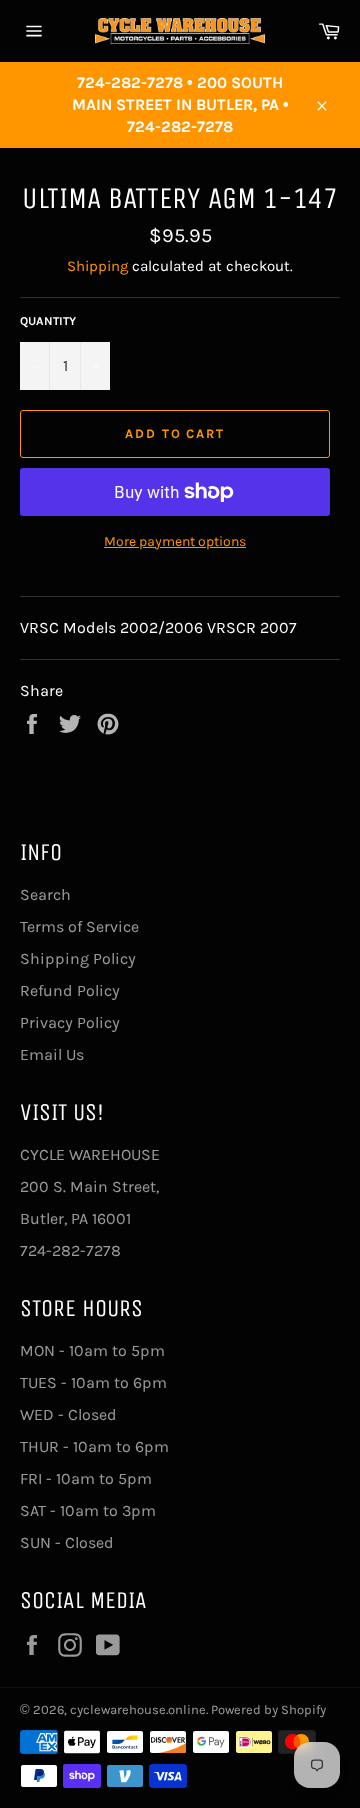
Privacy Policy (70, 1022)
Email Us (52, 1054)
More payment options (175, 541)
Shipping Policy (78, 958)
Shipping (97, 266)
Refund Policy (70, 990)
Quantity (48, 321)
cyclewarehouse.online (138, 1709)
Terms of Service (79, 926)
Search (45, 894)
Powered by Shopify (268, 1709)
